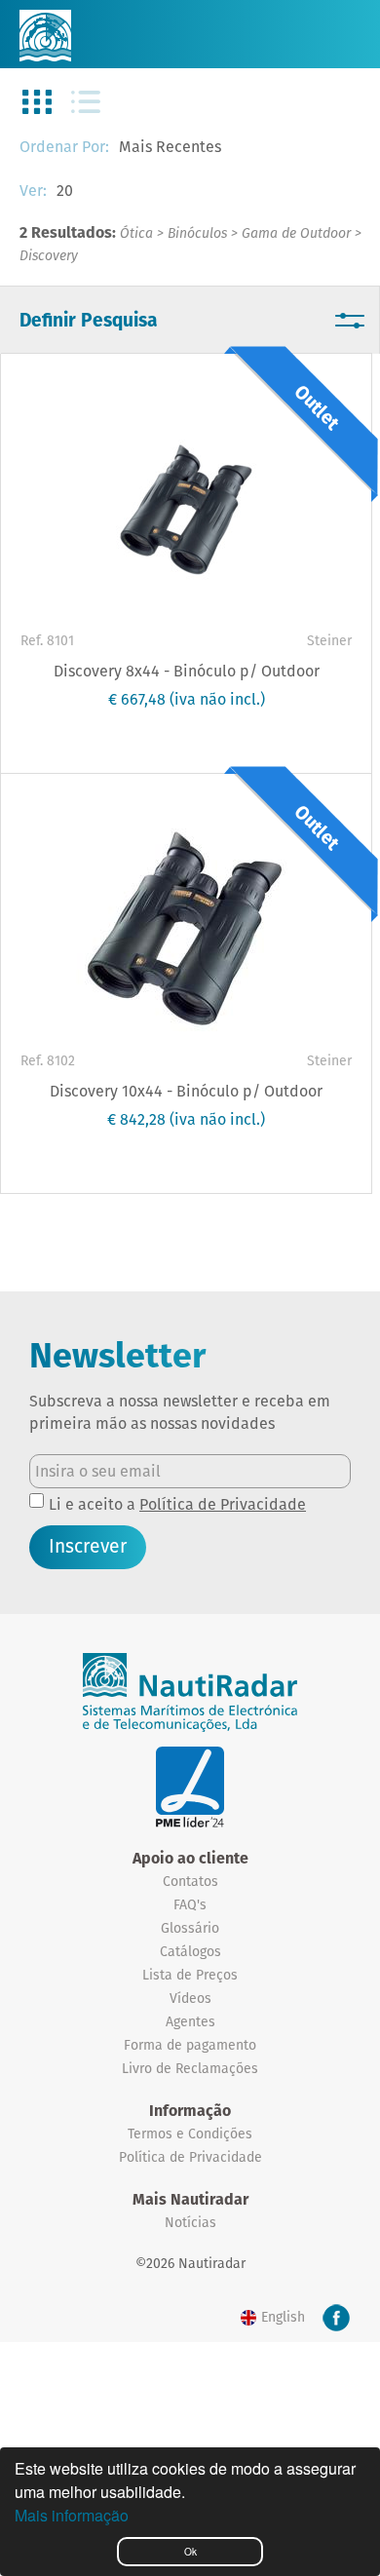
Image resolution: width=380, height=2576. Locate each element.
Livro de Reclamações (190, 2068)
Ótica (136, 233)
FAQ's (190, 1904)
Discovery (49, 255)
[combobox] (204, 148)
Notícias (190, 2222)
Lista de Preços (190, 1975)
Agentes (190, 2021)
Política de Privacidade (223, 1504)
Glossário (190, 1928)
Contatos (190, 1881)
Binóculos (197, 233)
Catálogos (190, 1951)
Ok (190, 2551)
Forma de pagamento (190, 2045)
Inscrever (88, 1546)
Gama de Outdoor (296, 233)
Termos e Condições (190, 2134)
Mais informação (72, 2515)
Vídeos (190, 1998)
